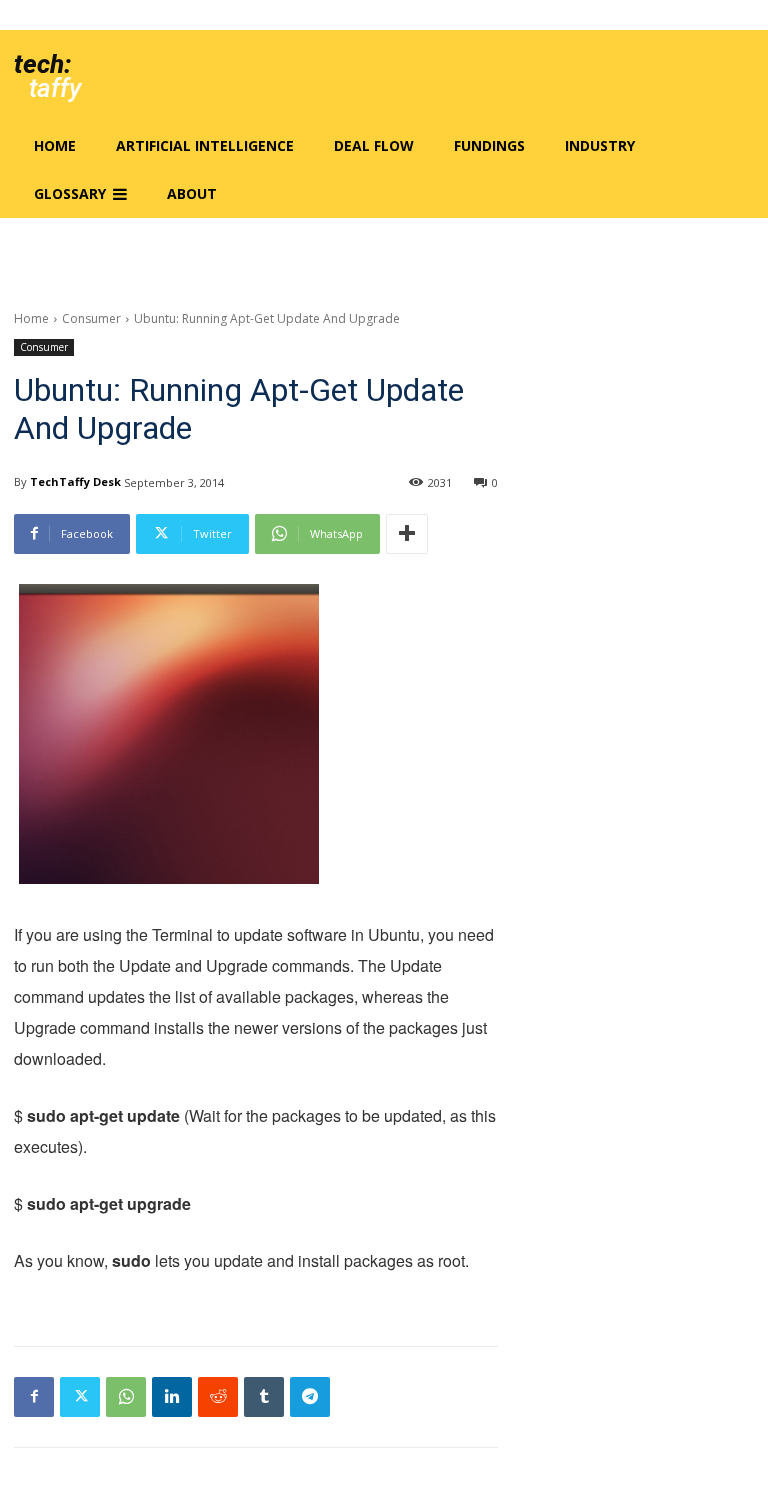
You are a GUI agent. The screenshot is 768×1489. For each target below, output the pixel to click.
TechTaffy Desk (75, 481)
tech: (42, 64)
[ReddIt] (218, 1397)
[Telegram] (310, 1397)
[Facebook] (34, 1397)
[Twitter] (80, 1397)
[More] (407, 534)
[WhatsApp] (126, 1397)
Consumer (91, 318)
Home (31, 318)
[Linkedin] (172, 1397)
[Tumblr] (264, 1397)
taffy (55, 88)
